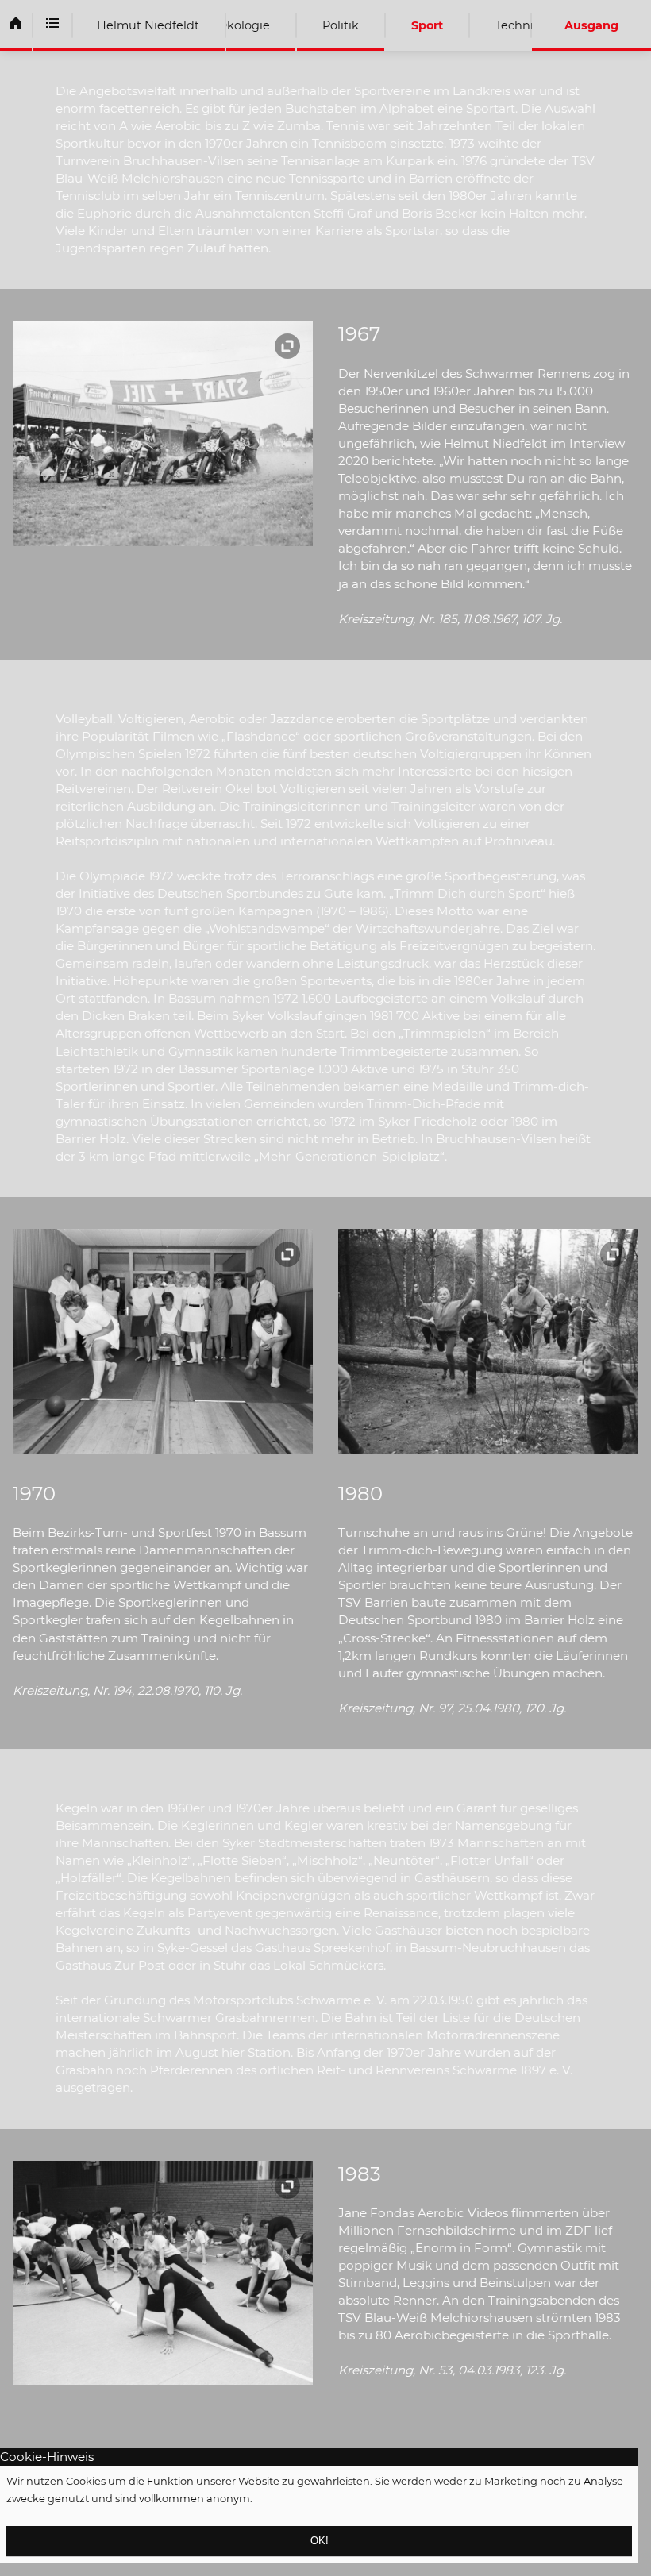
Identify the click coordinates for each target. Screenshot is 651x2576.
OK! (320, 2541)
